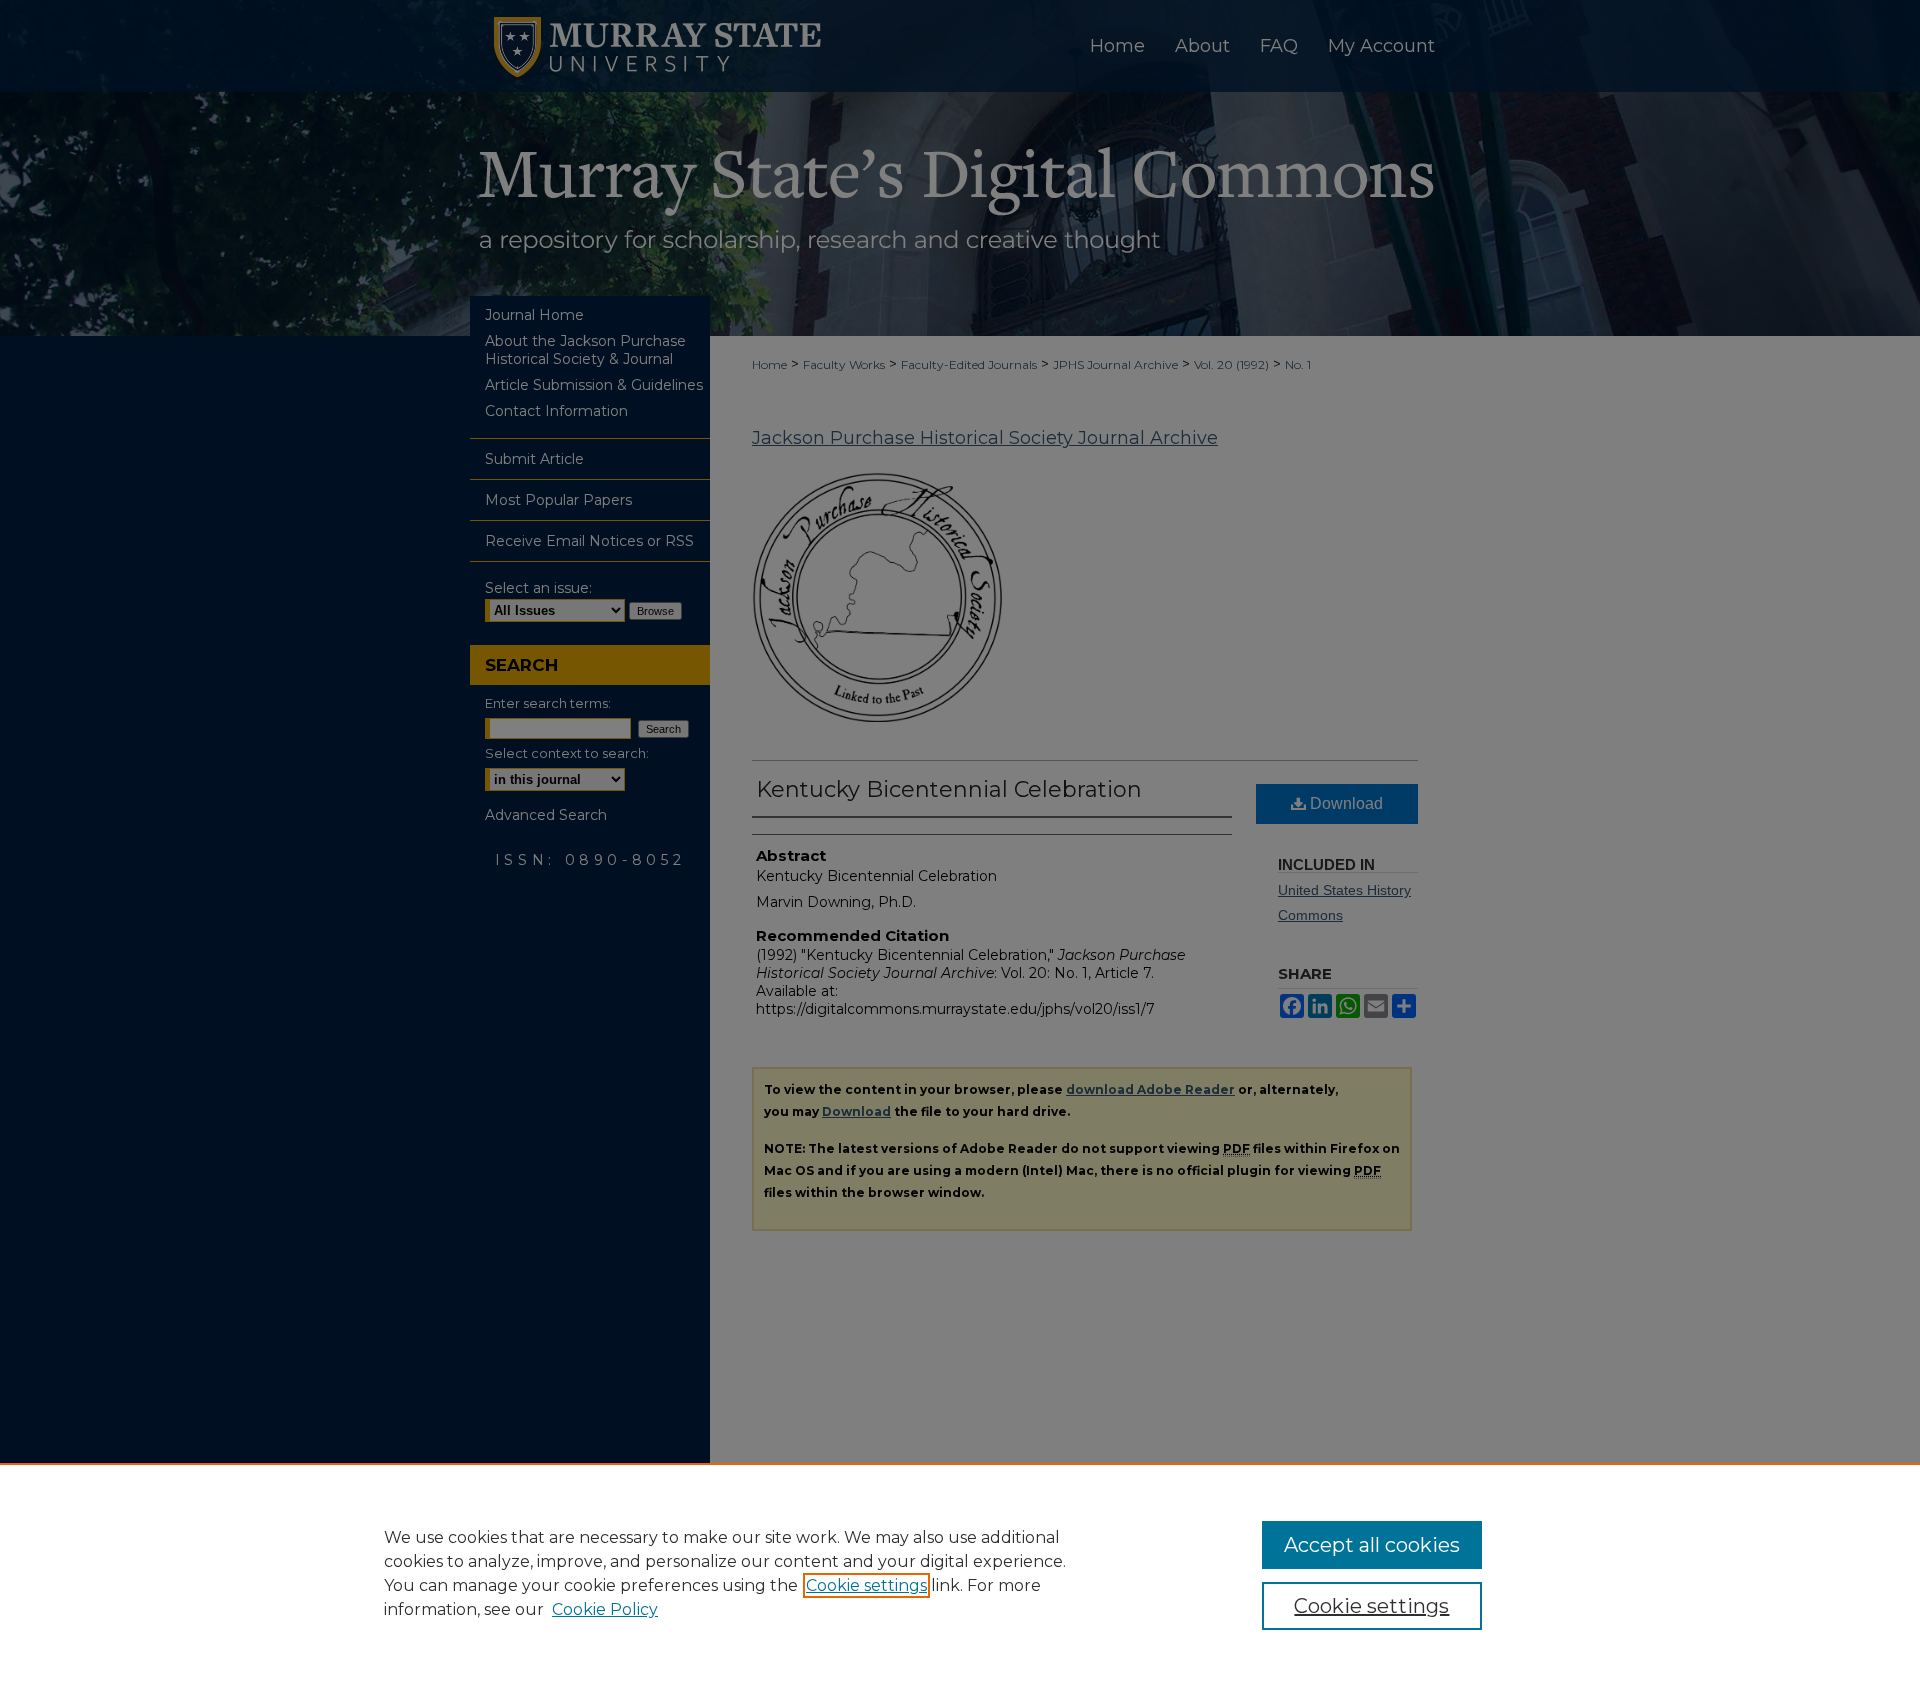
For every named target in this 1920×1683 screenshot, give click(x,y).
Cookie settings (866, 1585)
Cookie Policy (605, 1609)
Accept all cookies (1372, 1545)
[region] (960, 1573)
